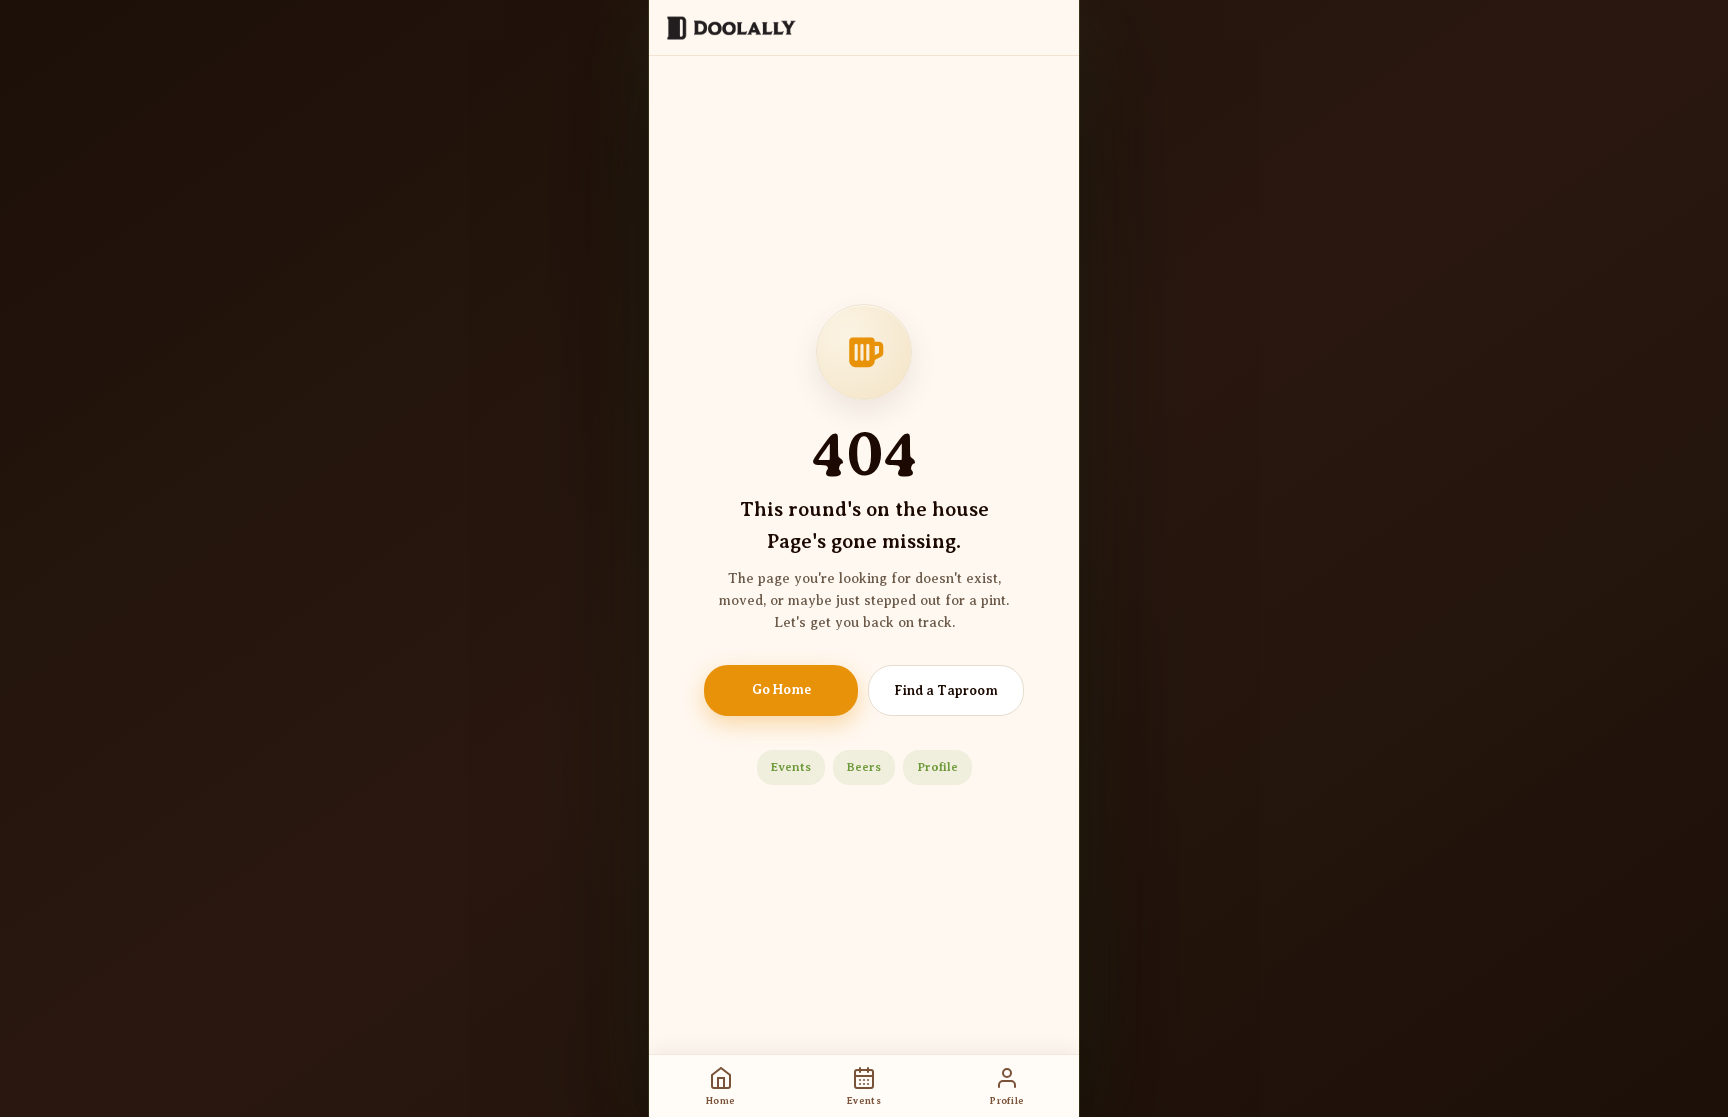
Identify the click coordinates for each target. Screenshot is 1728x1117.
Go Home (781, 689)
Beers (864, 767)
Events (791, 767)
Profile (937, 767)
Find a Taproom (946, 690)
